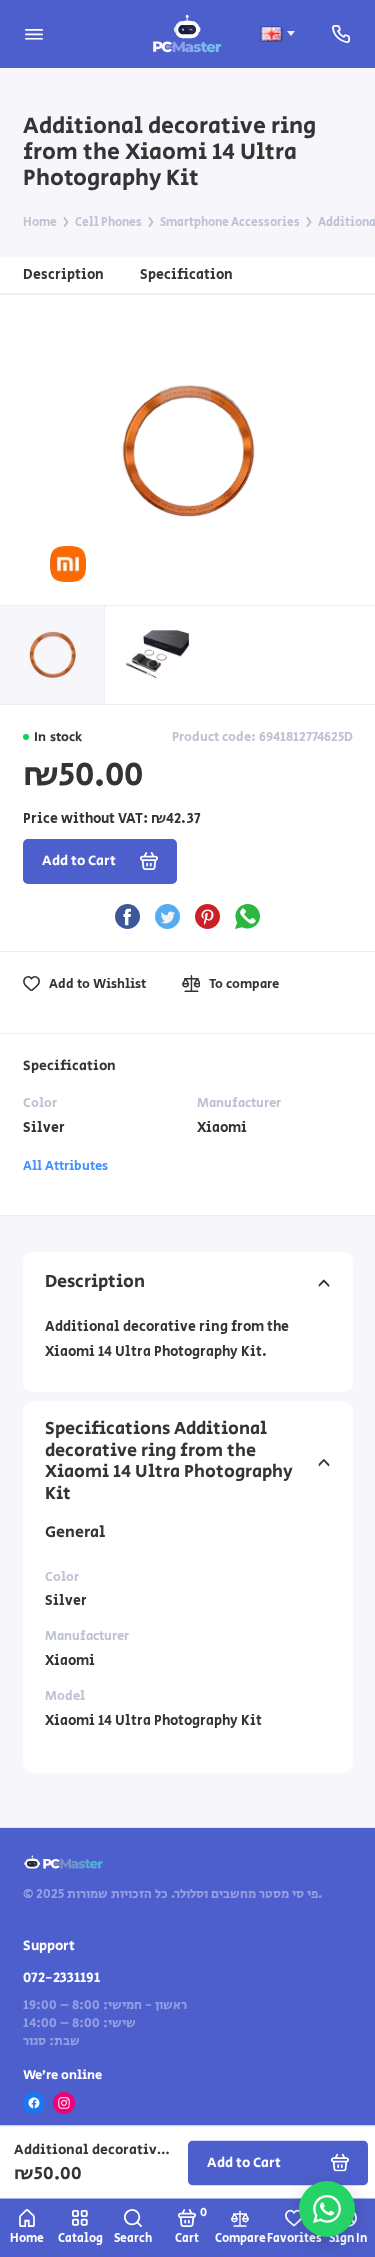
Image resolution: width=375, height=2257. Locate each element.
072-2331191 (61, 1978)
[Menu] (34, 34)
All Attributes (65, 1166)
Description (63, 274)
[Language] (277, 33)
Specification (186, 274)
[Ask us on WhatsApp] (327, 2209)
